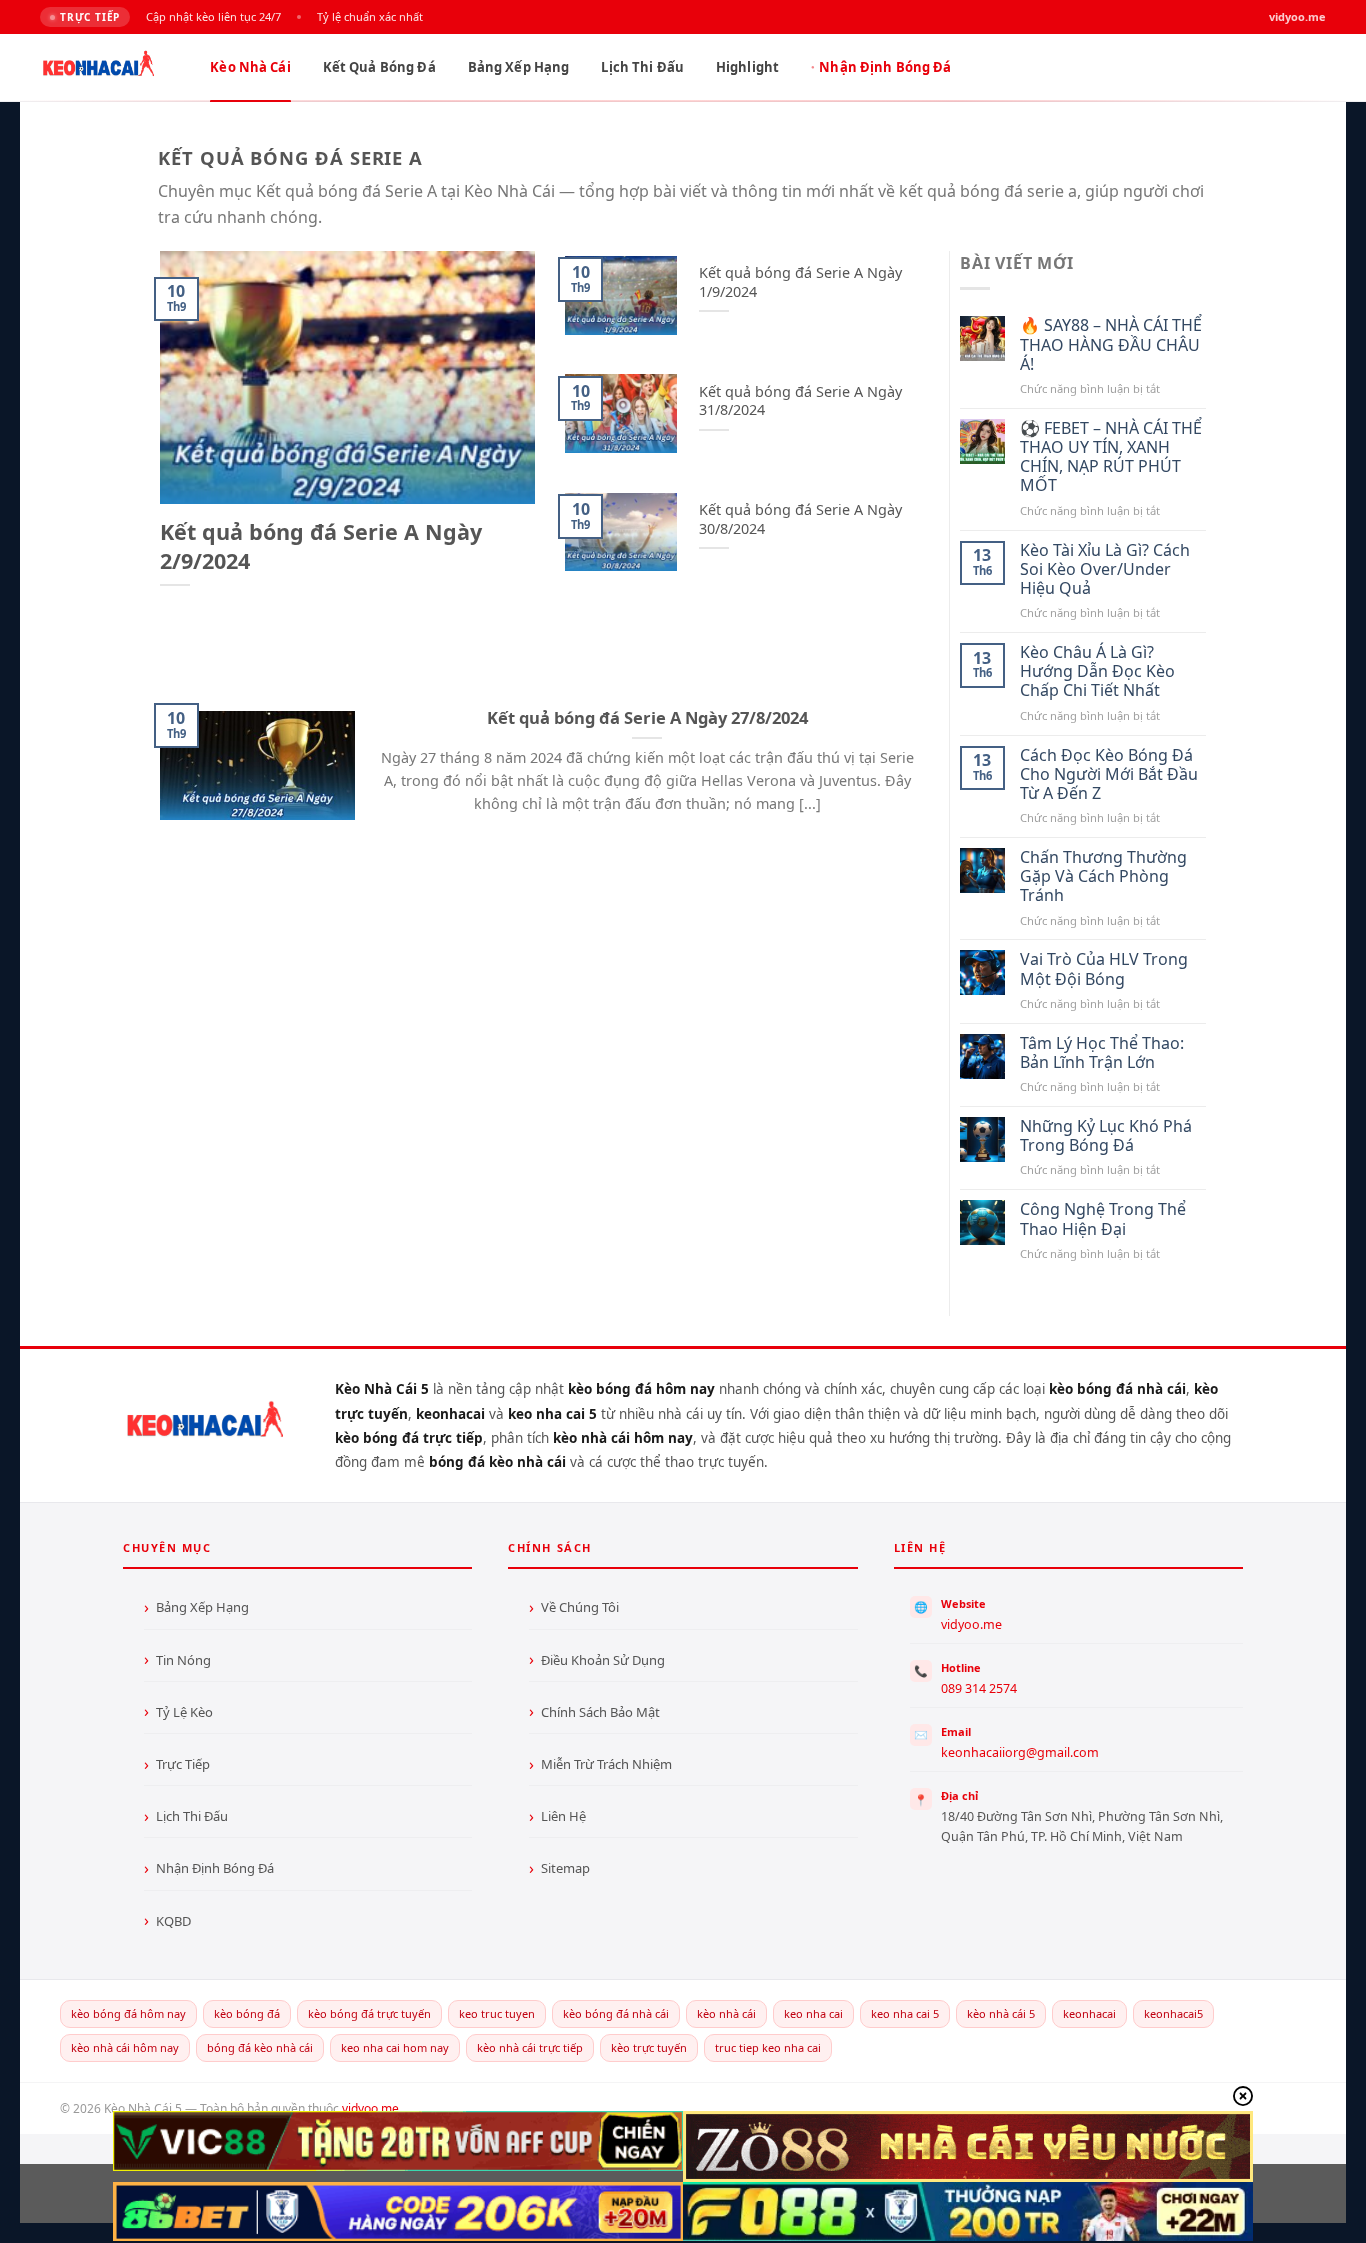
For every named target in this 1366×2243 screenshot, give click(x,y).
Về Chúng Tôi (580, 1607)
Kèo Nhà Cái (250, 67)
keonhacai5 (1173, 2013)
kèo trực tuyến (649, 2047)
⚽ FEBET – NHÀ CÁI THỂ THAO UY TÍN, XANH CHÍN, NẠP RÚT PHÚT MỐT (1111, 457)
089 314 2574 (979, 1688)
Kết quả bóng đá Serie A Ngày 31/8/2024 (800, 401)
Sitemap (565, 1868)
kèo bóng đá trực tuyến (369, 2013)
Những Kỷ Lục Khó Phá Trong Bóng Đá (1106, 1136)
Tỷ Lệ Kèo (184, 1712)
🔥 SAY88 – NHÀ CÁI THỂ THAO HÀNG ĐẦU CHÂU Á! (1111, 345)
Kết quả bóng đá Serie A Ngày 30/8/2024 (800, 519)
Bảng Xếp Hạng (519, 67)
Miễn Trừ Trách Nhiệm (606, 1764)
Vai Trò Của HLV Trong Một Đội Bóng (1104, 969)
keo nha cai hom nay (395, 2047)
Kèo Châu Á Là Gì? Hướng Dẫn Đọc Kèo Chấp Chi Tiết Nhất (1097, 672)
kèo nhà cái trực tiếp (530, 2047)
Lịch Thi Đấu (642, 67)
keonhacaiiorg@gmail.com (1020, 1752)
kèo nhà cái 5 (1001, 2013)
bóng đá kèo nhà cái (260, 2047)
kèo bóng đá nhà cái (616, 2013)
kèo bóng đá (247, 2013)
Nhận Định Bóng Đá (885, 67)
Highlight (747, 67)
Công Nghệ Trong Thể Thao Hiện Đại (1103, 1219)
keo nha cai (813, 2013)
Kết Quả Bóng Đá (379, 67)
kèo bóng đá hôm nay (128, 2013)
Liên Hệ (563, 1816)
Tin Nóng (183, 1660)
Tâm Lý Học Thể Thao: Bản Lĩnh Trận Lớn (1102, 1053)
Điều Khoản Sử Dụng (603, 1660)
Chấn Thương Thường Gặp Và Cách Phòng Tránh (1103, 877)
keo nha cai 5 (905, 2013)
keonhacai (1089, 2013)
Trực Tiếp (183, 1764)
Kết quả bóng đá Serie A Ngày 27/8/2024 (647, 718)
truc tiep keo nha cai (768, 2047)
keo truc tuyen (497, 2013)
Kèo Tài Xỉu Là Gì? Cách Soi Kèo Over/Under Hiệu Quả (1105, 570)
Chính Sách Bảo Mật (600, 1712)
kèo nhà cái (726, 2013)
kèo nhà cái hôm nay (125, 2047)
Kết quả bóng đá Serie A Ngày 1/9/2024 (800, 282)
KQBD (173, 1921)
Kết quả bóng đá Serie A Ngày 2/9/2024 (321, 546)
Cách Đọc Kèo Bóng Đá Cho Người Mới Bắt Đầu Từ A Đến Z (1109, 775)
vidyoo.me (971, 1624)
